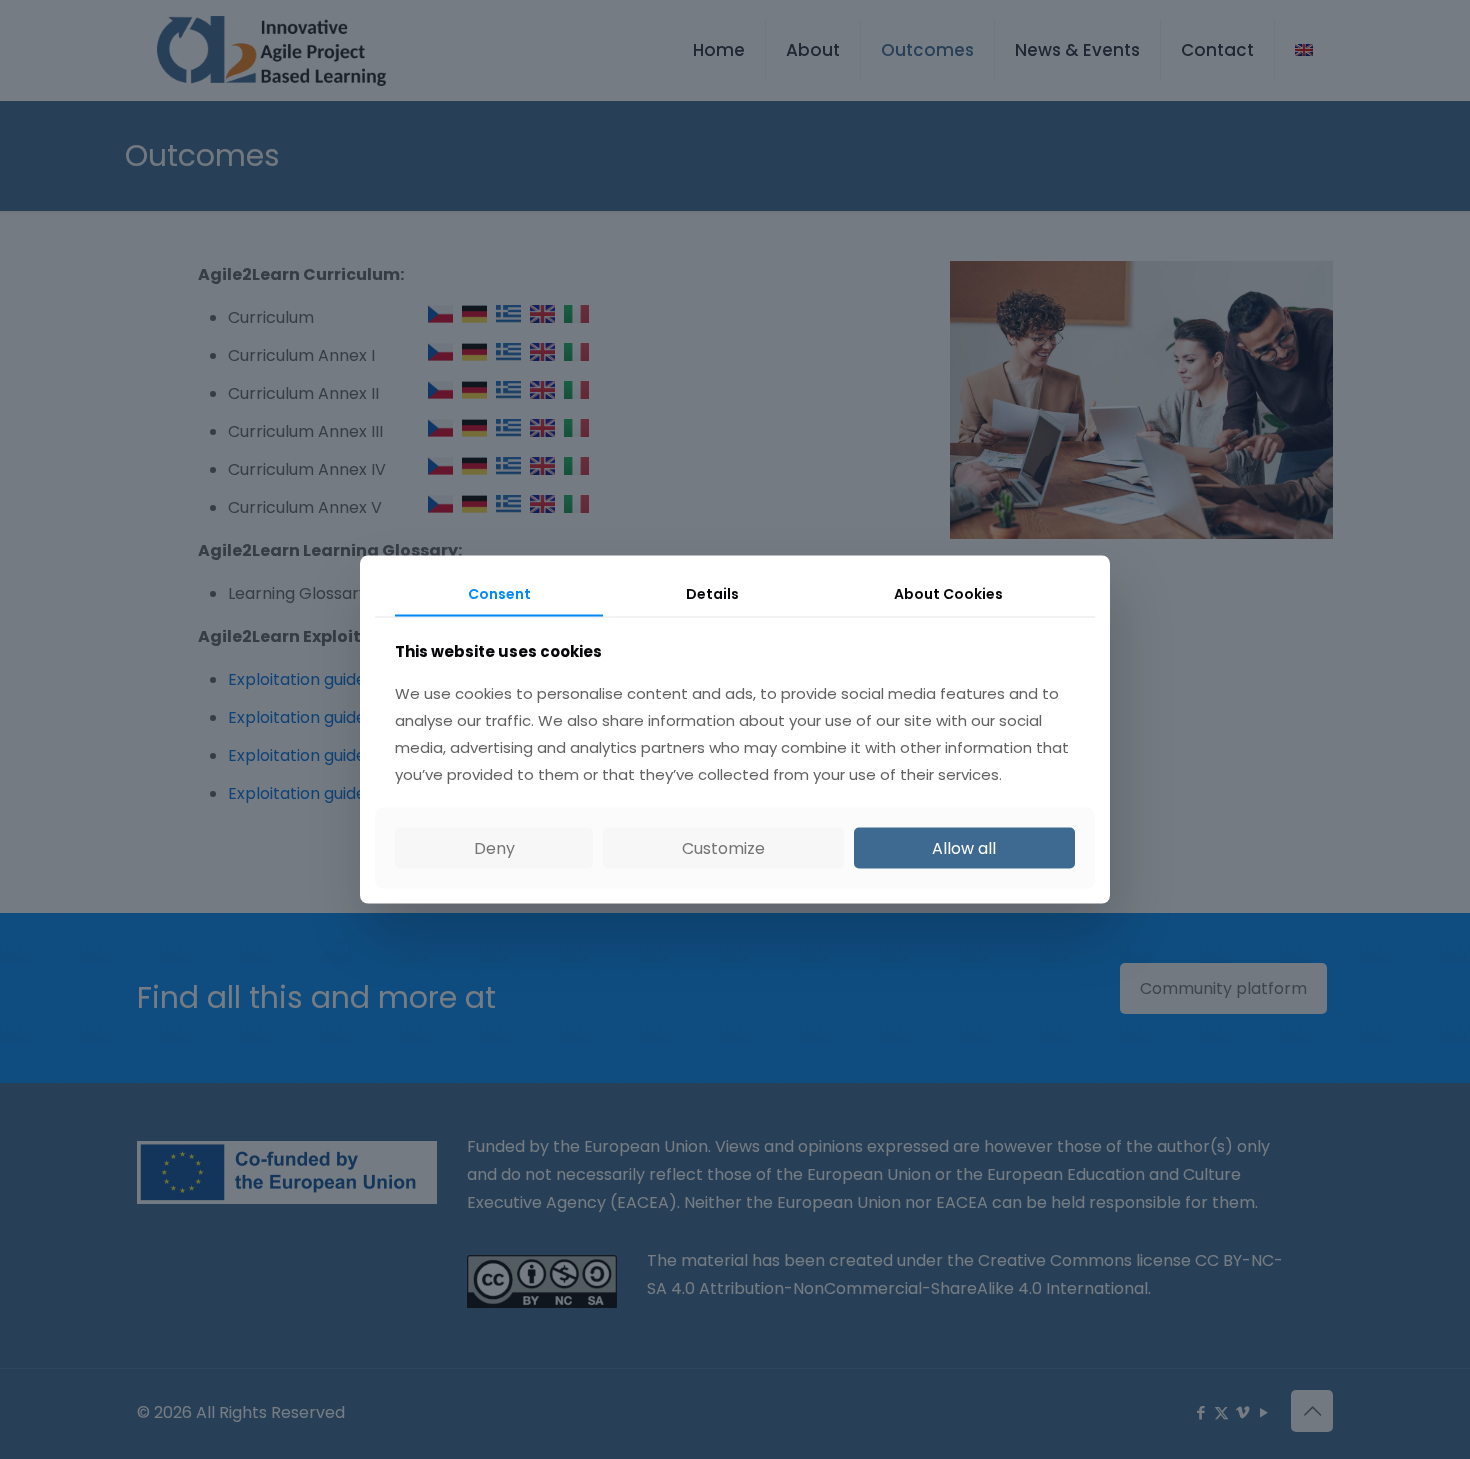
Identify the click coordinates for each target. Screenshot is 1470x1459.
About (948, 593)
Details (712, 593)
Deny (494, 848)
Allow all (964, 848)
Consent (499, 593)
